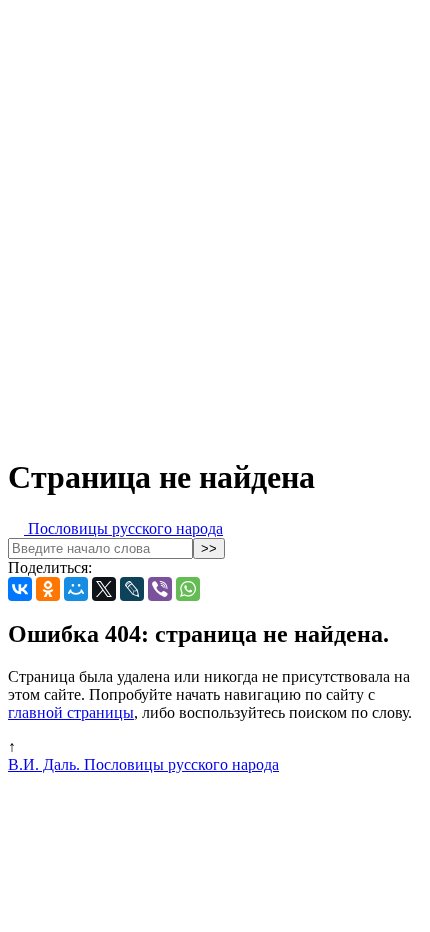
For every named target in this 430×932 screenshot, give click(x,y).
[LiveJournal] (132, 589)
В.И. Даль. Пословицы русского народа (143, 764)
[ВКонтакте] (20, 589)
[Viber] (160, 589)
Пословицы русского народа (123, 528)
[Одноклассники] (48, 589)
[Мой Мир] (76, 589)
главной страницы (71, 712)
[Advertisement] (215, 223)
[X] (104, 589)
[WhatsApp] (188, 589)
